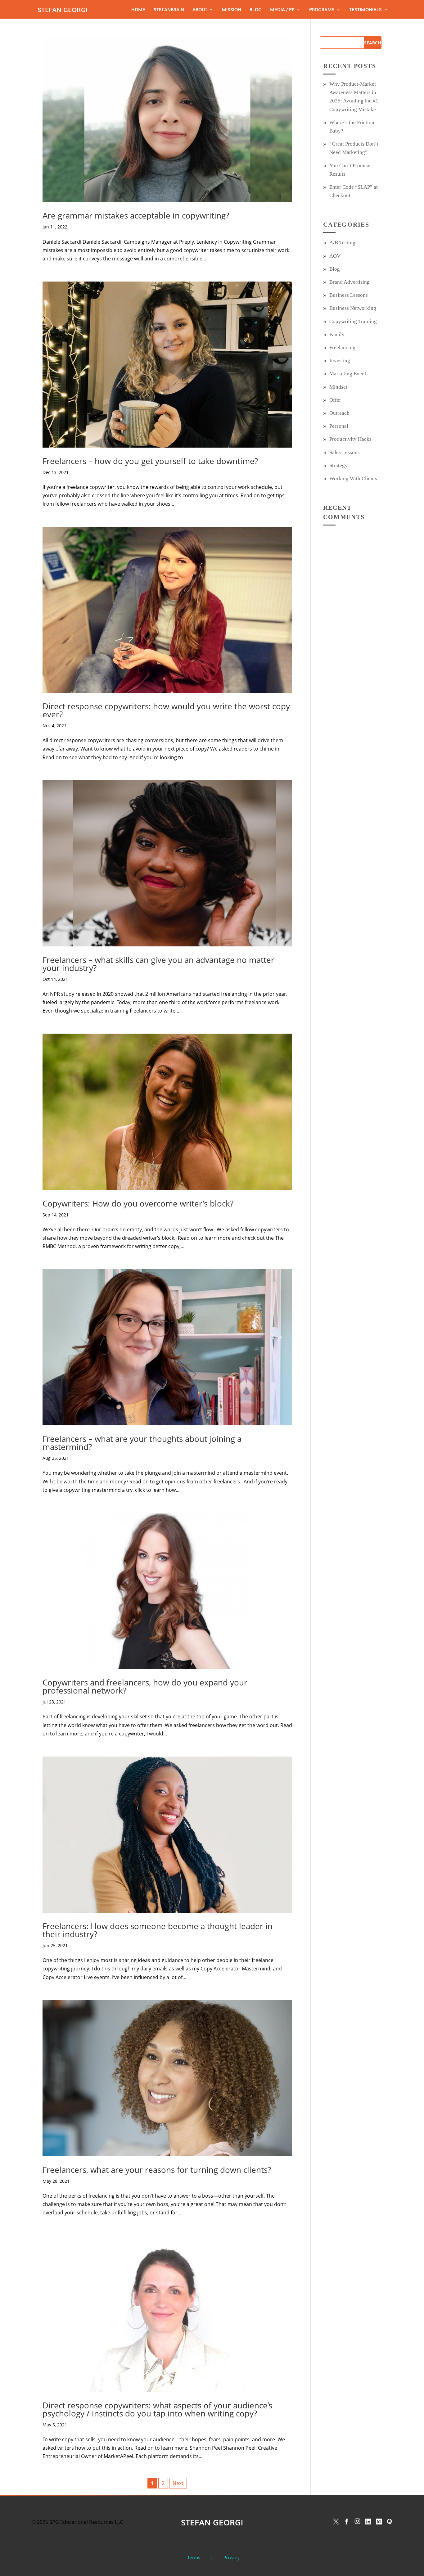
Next (178, 2483)
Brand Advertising (350, 282)
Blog (256, 10)
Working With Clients (353, 478)
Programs (322, 10)
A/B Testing (342, 243)
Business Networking (353, 308)
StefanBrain (169, 10)
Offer (335, 400)
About (200, 10)
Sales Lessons (345, 452)
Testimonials (365, 10)
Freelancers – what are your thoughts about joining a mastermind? (142, 1443)
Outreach (339, 413)
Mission (232, 10)
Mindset (338, 387)
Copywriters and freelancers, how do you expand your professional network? (145, 1686)
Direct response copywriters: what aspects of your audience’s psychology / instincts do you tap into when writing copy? (157, 2409)
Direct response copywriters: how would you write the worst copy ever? (166, 710)
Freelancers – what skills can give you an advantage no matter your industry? (158, 964)
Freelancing (342, 347)
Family (337, 334)
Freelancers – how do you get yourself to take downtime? (150, 461)
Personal (339, 426)
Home (138, 10)
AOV (335, 256)
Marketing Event (348, 374)
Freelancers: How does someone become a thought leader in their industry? (158, 1930)
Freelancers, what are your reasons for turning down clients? (157, 2170)
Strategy (338, 465)
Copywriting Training (353, 321)
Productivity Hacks (350, 439)
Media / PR (282, 10)
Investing (340, 361)
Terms (194, 2558)
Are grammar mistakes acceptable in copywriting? (136, 215)
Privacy (232, 2558)
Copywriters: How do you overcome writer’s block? (138, 1203)
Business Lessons (349, 295)
